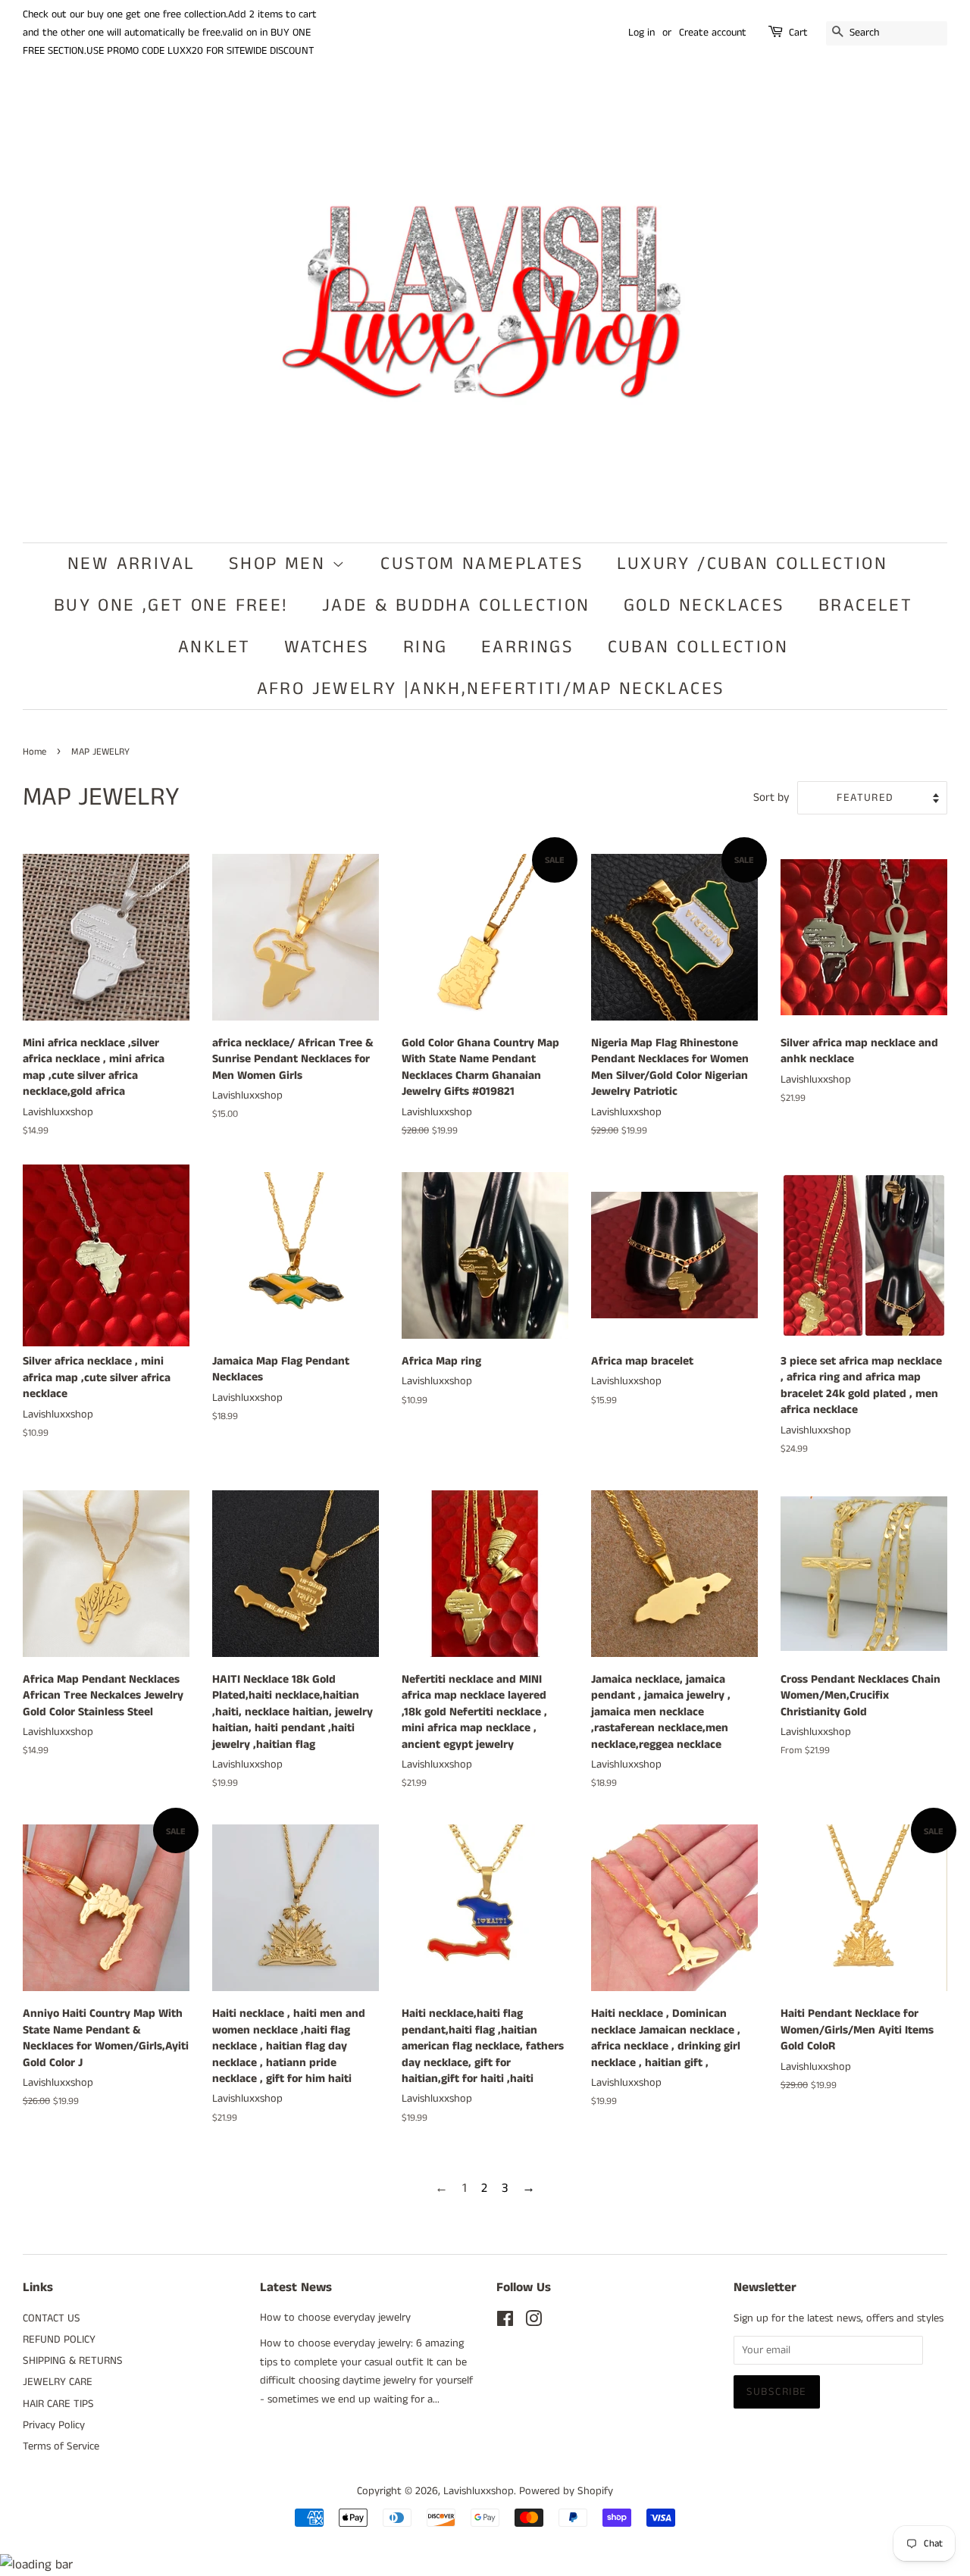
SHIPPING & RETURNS (73, 2361)
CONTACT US (52, 2318)
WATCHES (327, 647)
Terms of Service (61, 2446)
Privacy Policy (54, 2425)
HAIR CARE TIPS (58, 2404)
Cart (798, 33)
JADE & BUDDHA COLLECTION (456, 605)
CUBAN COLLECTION (698, 647)
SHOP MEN (281, 564)
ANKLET (214, 647)
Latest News (296, 2287)
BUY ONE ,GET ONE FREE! (171, 605)
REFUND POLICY (59, 2340)
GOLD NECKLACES (704, 605)
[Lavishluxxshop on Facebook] (505, 2322)
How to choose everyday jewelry (335, 2318)
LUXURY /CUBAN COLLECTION (752, 564)
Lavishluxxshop (479, 2491)
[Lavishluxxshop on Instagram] (533, 2322)
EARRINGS (527, 647)
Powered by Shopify (566, 2491)
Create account (713, 33)
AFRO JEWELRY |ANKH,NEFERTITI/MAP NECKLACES (491, 689)
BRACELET (865, 605)
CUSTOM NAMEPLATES (482, 564)
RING (426, 647)
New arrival (131, 564)
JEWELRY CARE (58, 2382)
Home (34, 752)
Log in (641, 33)
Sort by (771, 798)
